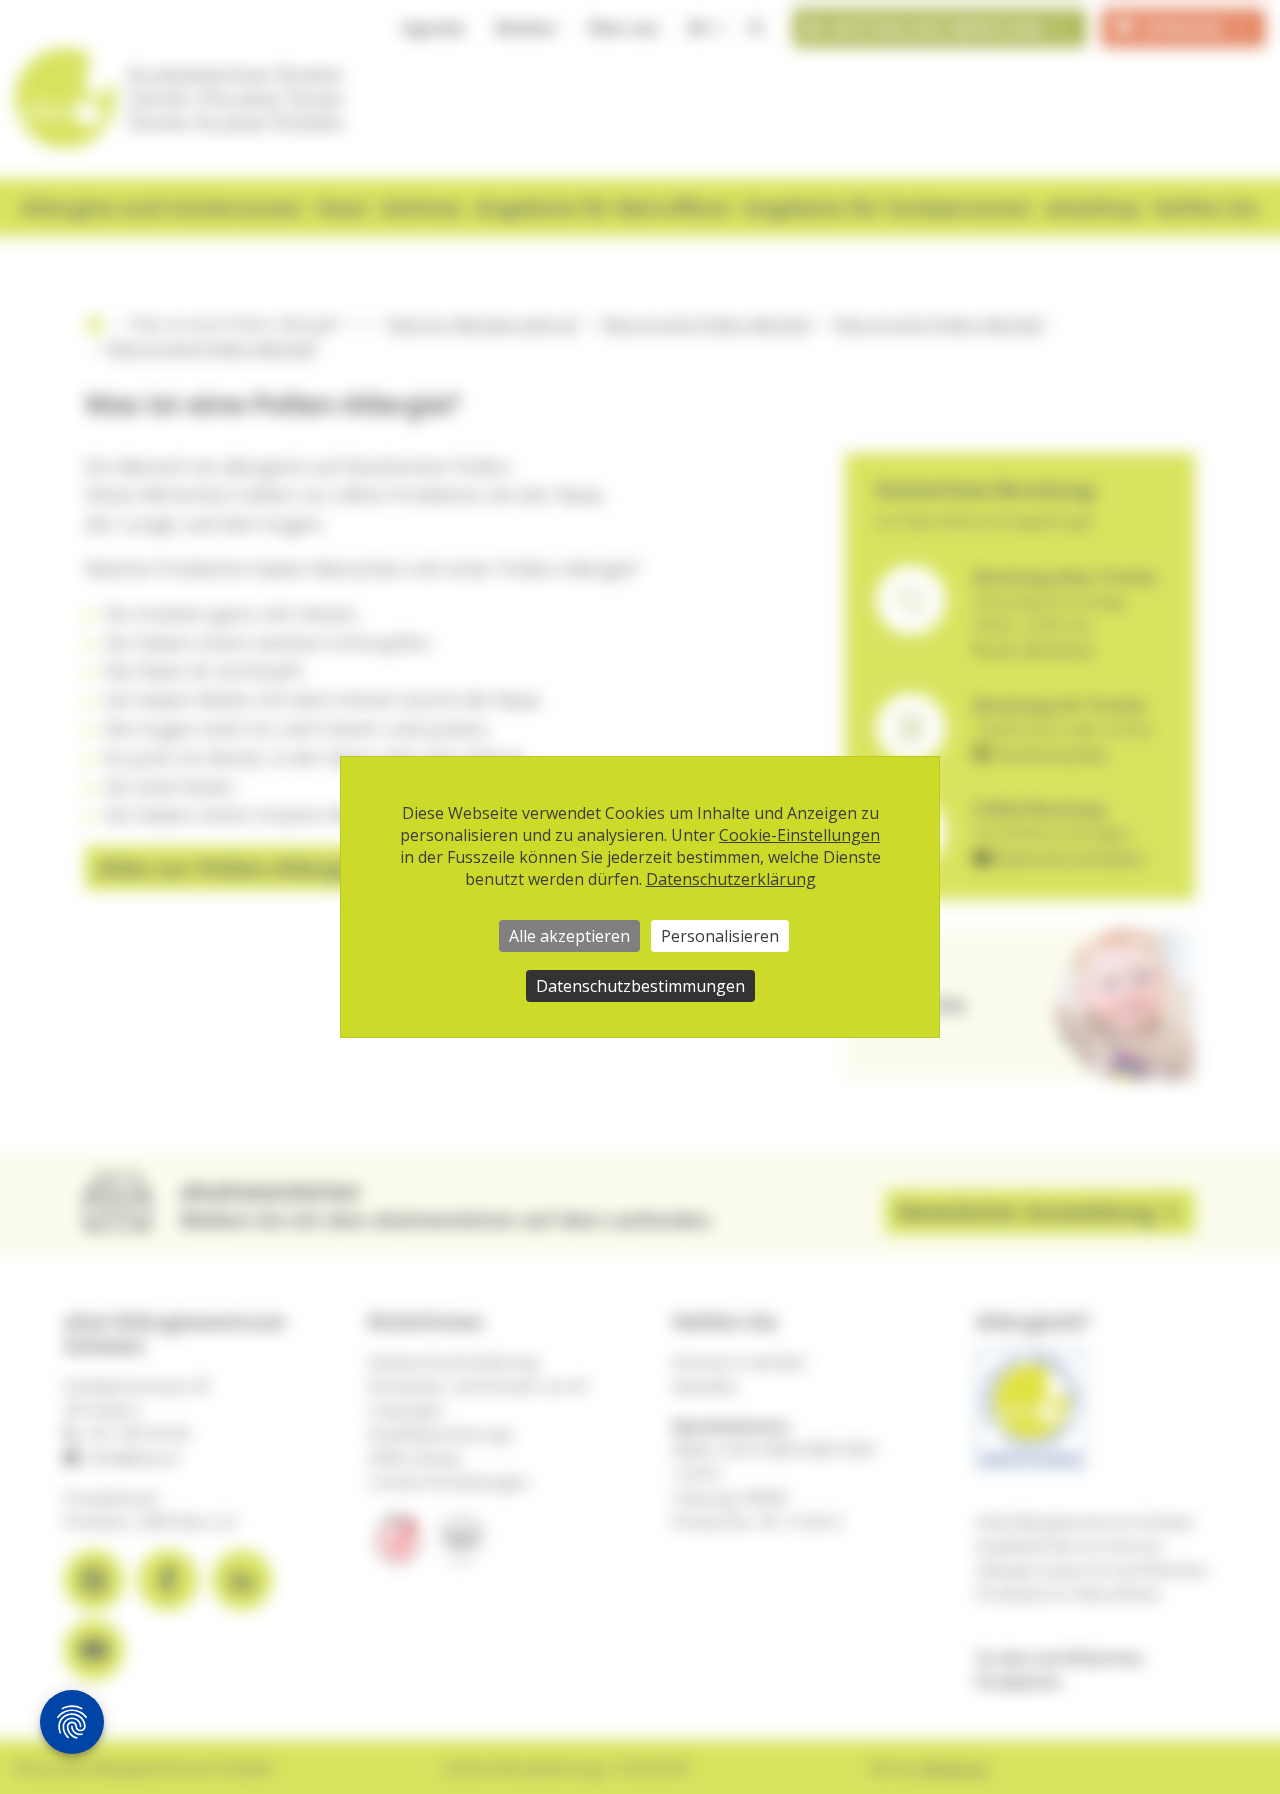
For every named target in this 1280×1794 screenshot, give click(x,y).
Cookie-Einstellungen (799, 835)
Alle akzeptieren (569, 936)
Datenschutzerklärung (731, 879)
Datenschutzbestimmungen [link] (640, 986)
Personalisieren (720, 936)
